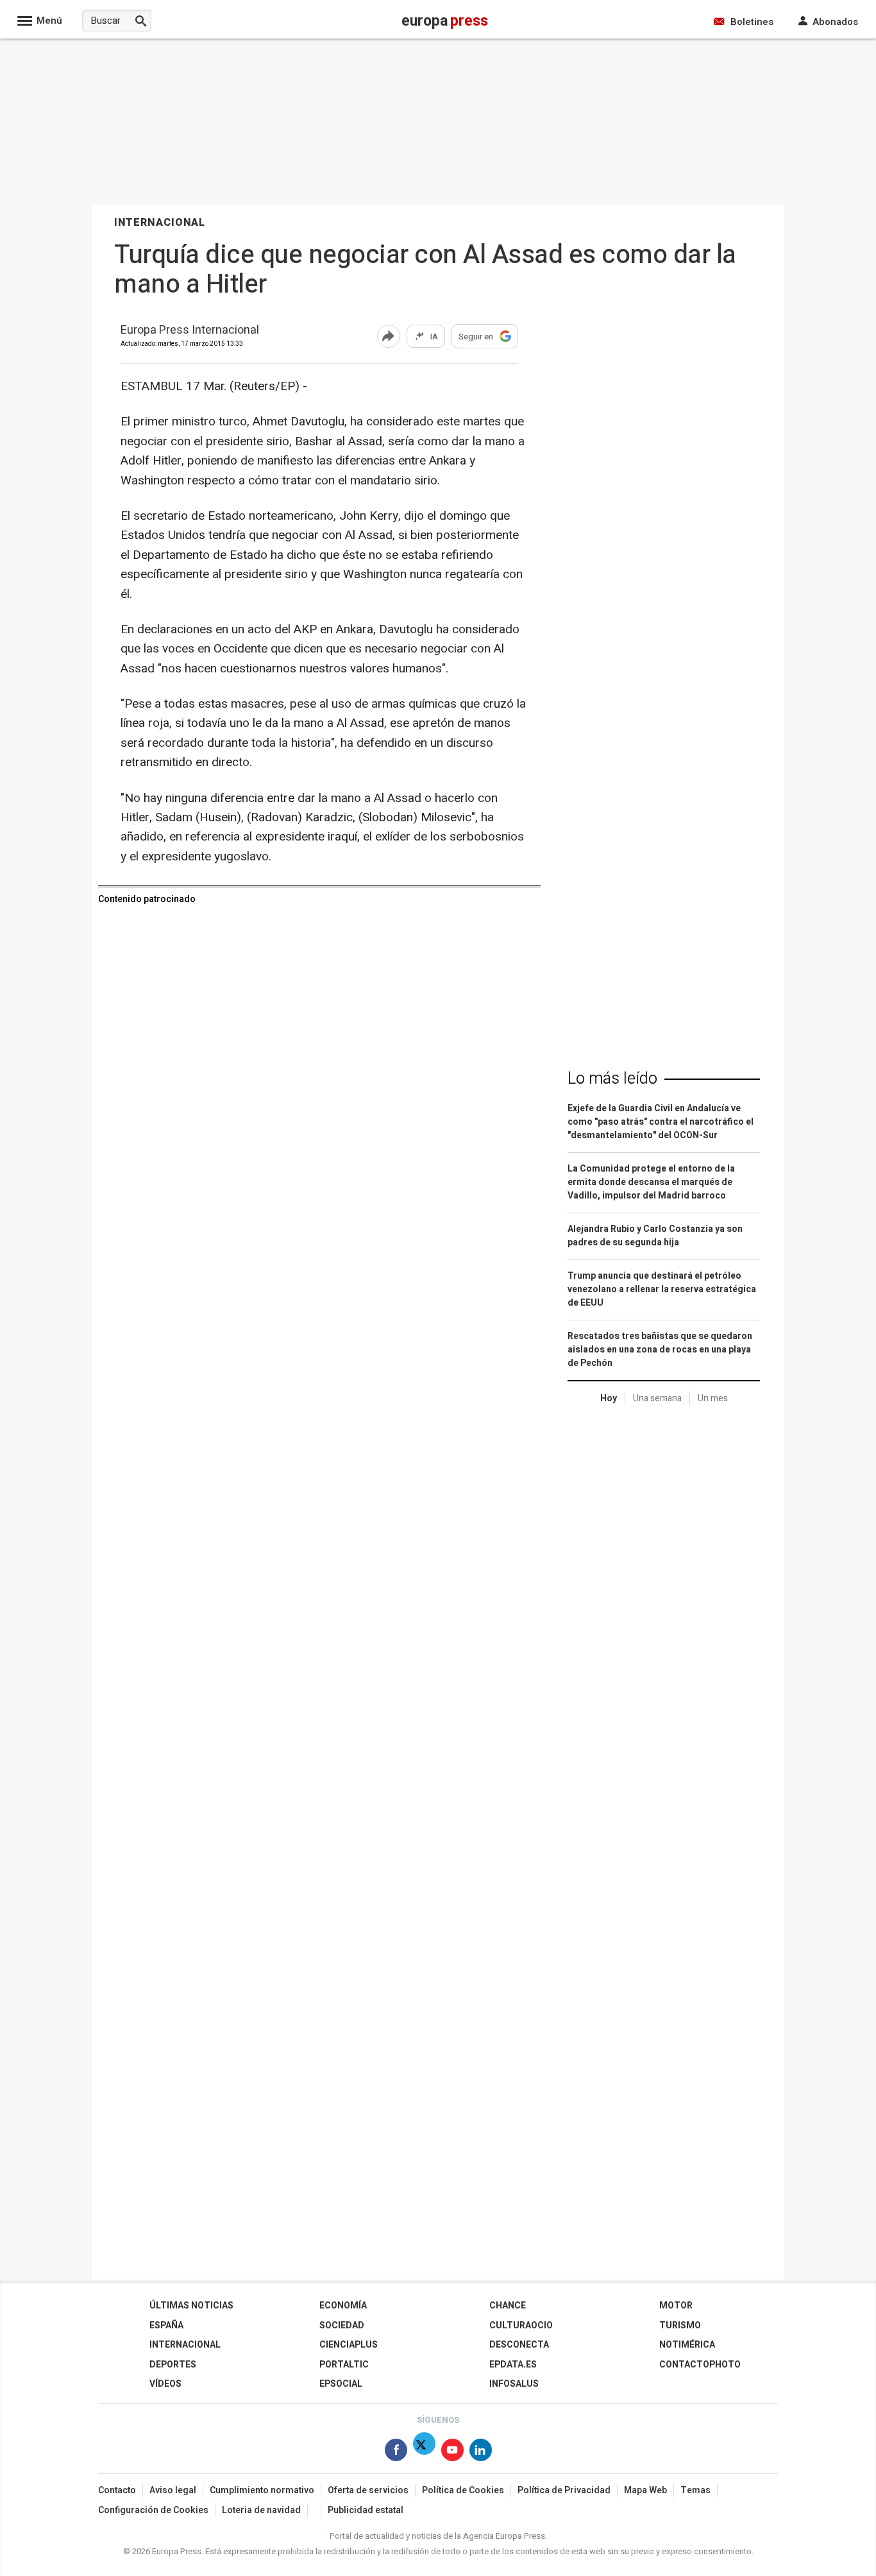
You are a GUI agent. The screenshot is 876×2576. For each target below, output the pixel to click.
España (166, 2325)
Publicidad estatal (366, 2510)
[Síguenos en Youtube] (452, 2452)
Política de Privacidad (564, 2490)
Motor (676, 2306)
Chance (508, 2306)
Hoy (609, 1398)
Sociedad (342, 2325)
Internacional (185, 2345)
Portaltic (344, 2365)
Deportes (173, 2365)
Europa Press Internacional (190, 331)
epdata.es (513, 2365)
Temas (695, 2490)
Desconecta (519, 2345)
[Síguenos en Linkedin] (481, 2452)
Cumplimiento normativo (262, 2490)
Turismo (680, 2325)
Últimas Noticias (191, 2306)
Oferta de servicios (368, 2490)
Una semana (657, 1398)
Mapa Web (645, 2490)
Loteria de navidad (261, 2510)
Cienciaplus (349, 2345)
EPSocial (341, 2384)
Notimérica (687, 2345)
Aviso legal (173, 2490)
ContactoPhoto (700, 2365)
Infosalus (514, 2384)
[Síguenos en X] (424, 2452)
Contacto (117, 2490)
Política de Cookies (463, 2490)
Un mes (713, 1398)
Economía (343, 2306)
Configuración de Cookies (153, 2510)
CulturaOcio (521, 2325)
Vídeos (165, 2384)
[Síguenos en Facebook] (396, 2452)
